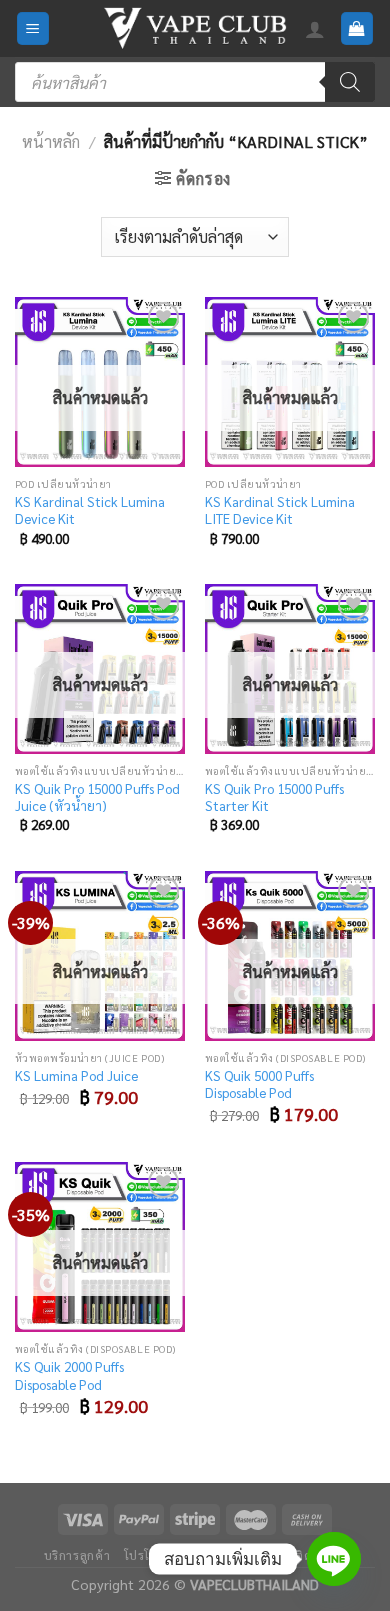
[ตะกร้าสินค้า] (357, 28)
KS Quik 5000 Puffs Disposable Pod (259, 1084)
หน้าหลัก (51, 141)
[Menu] (33, 28)
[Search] (350, 82)
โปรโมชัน (150, 1555)
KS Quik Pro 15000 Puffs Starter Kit (274, 797)
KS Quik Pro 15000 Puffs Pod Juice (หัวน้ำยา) (97, 797)
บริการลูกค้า (77, 1555)
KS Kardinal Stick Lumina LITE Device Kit (280, 510)
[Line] (334, 1559)
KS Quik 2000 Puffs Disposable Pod (69, 1375)
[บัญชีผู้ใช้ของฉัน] (315, 29)
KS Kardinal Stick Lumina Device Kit (90, 510)
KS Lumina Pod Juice (76, 1075)
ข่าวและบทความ (235, 1555)
